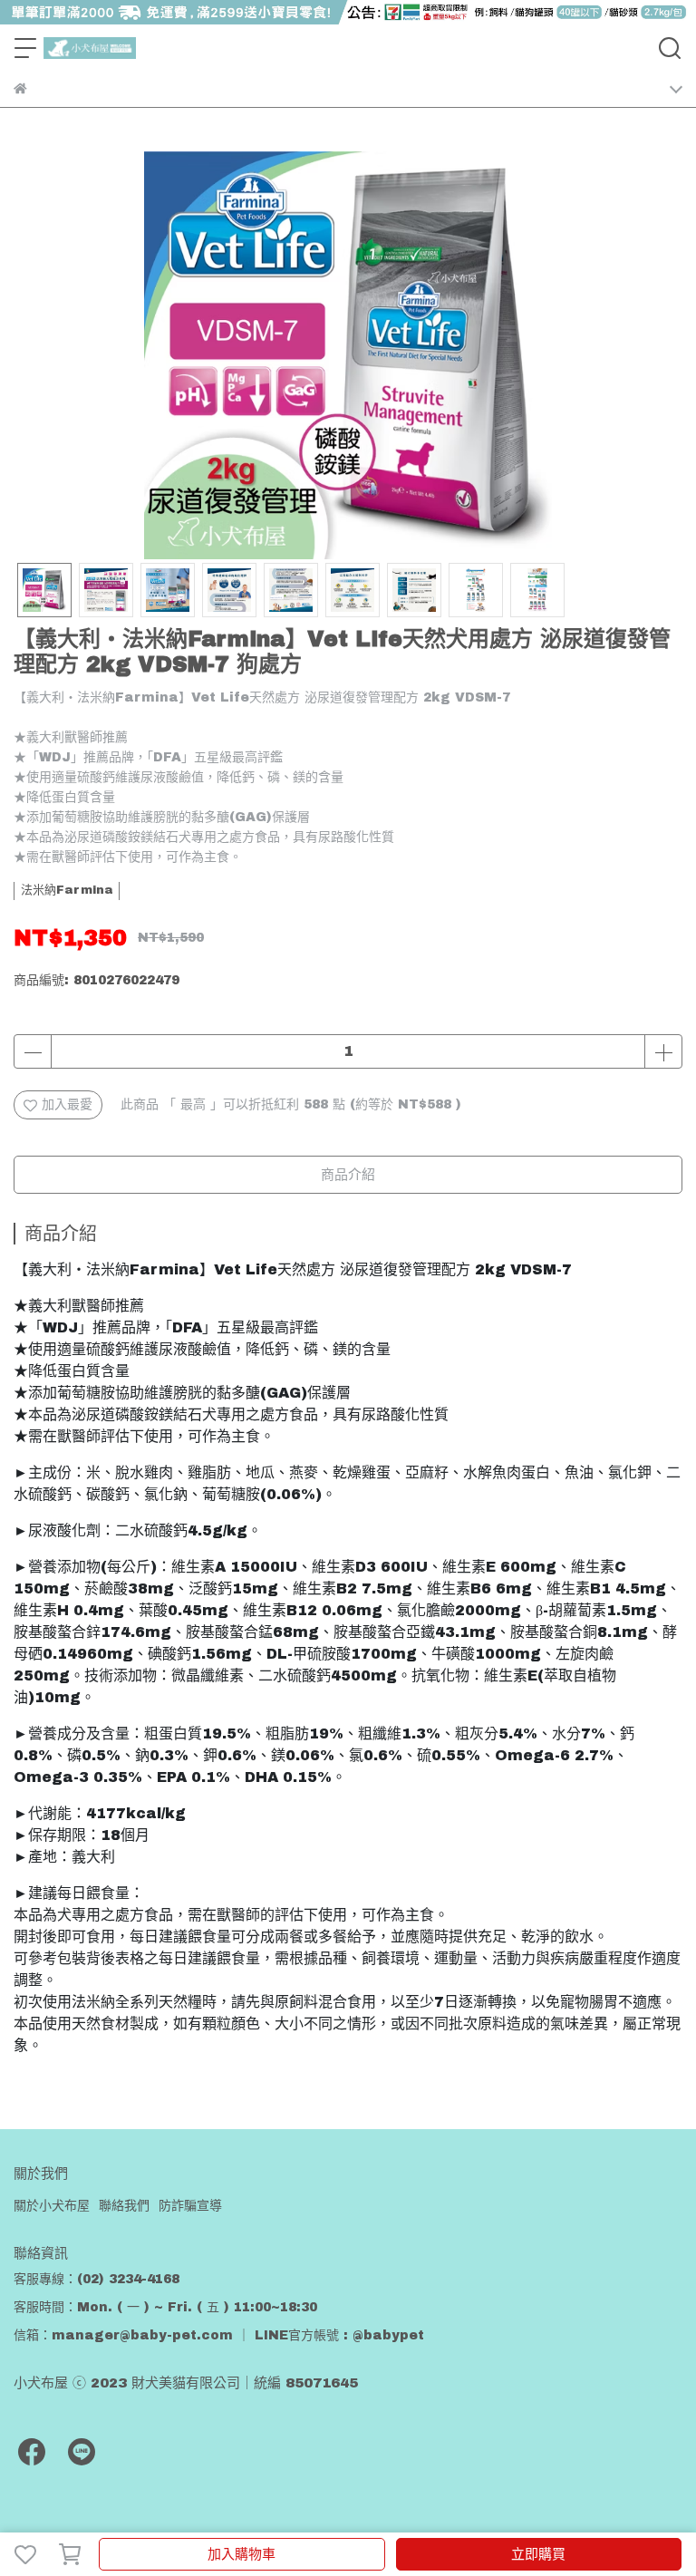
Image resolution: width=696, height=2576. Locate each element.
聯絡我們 (124, 2206)
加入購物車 (242, 2554)
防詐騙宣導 (190, 2206)
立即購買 (538, 2554)
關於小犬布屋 (52, 2206)
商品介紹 (348, 1175)
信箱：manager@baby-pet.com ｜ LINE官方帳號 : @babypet (219, 2335)
